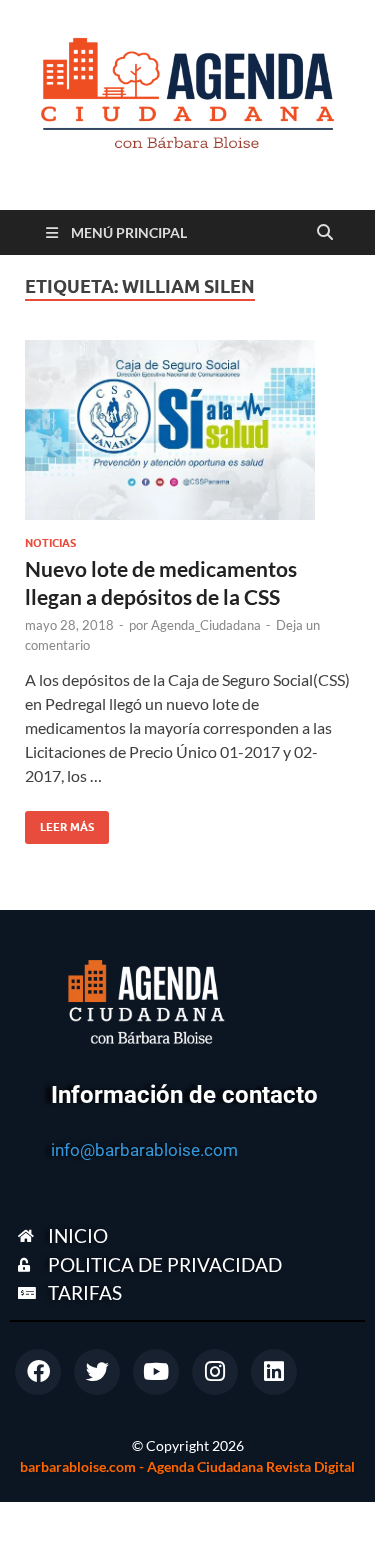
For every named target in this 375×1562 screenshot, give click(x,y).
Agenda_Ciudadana (206, 625)
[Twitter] (97, 1372)
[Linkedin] (274, 1372)
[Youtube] (156, 1372)
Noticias (50, 543)
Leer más (59, 822)
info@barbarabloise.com (144, 1150)
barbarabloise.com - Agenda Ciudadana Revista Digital (187, 1466)
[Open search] (325, 233)
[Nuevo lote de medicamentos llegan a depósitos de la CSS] (187, 430)
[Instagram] (215, 1372)
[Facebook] (38, 1372)
